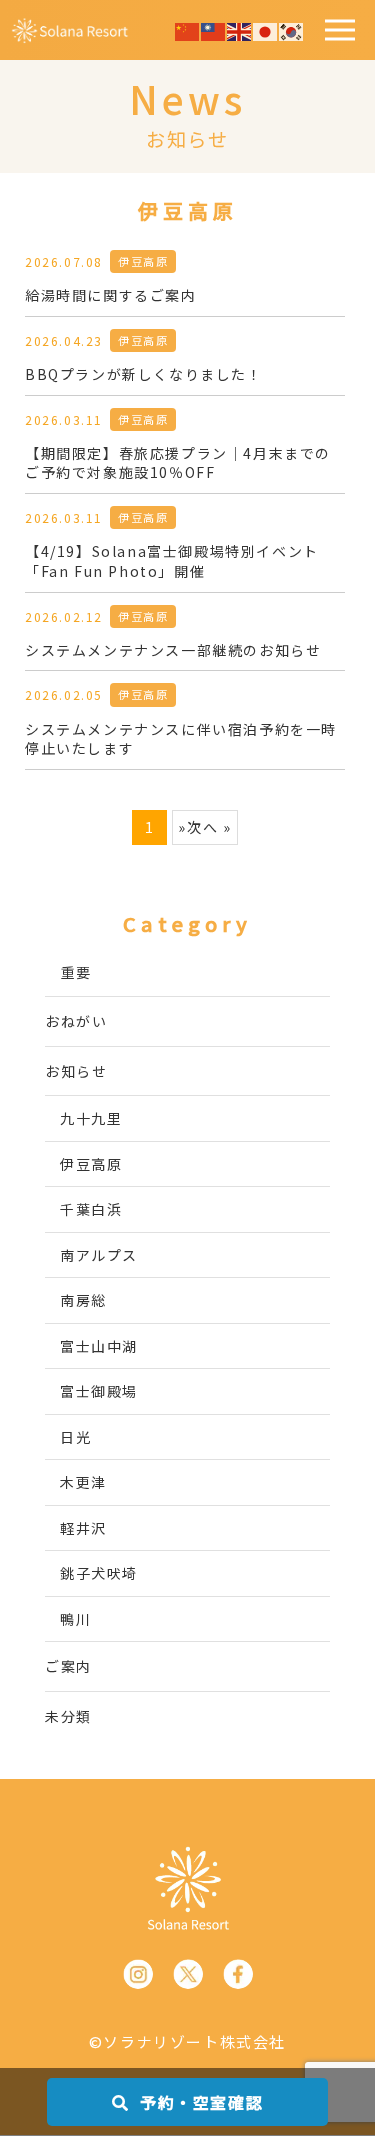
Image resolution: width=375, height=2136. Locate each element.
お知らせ (76, 1071)
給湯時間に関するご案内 (111, 295)
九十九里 (91, 1118)
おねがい (76, 1021)
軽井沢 (83, 1528)
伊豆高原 (143, 261)
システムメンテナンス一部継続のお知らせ (173, 650)
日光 (75, 1437)
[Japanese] (266, 29)
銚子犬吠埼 (99, 1573)
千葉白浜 (91, 1209)
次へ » (209, 827)
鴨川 (75, 1619)
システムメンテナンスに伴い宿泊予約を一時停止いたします (181, 739)
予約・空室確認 (198, 2102)
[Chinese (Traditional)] (214, 29)
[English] (240, 29)
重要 (76, 972)
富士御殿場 (99, 1391)
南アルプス (99, 1255)
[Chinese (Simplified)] (188, 29)
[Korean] (292, 29)
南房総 (83, 1300)
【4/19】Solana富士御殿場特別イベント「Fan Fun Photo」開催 (172, 561)
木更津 (83, 1482)
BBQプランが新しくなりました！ (144, 374)
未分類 (68, 1716)
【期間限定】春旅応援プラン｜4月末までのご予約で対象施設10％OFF (178, 463)
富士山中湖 (99, 1346)
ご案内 (68, 1666)
